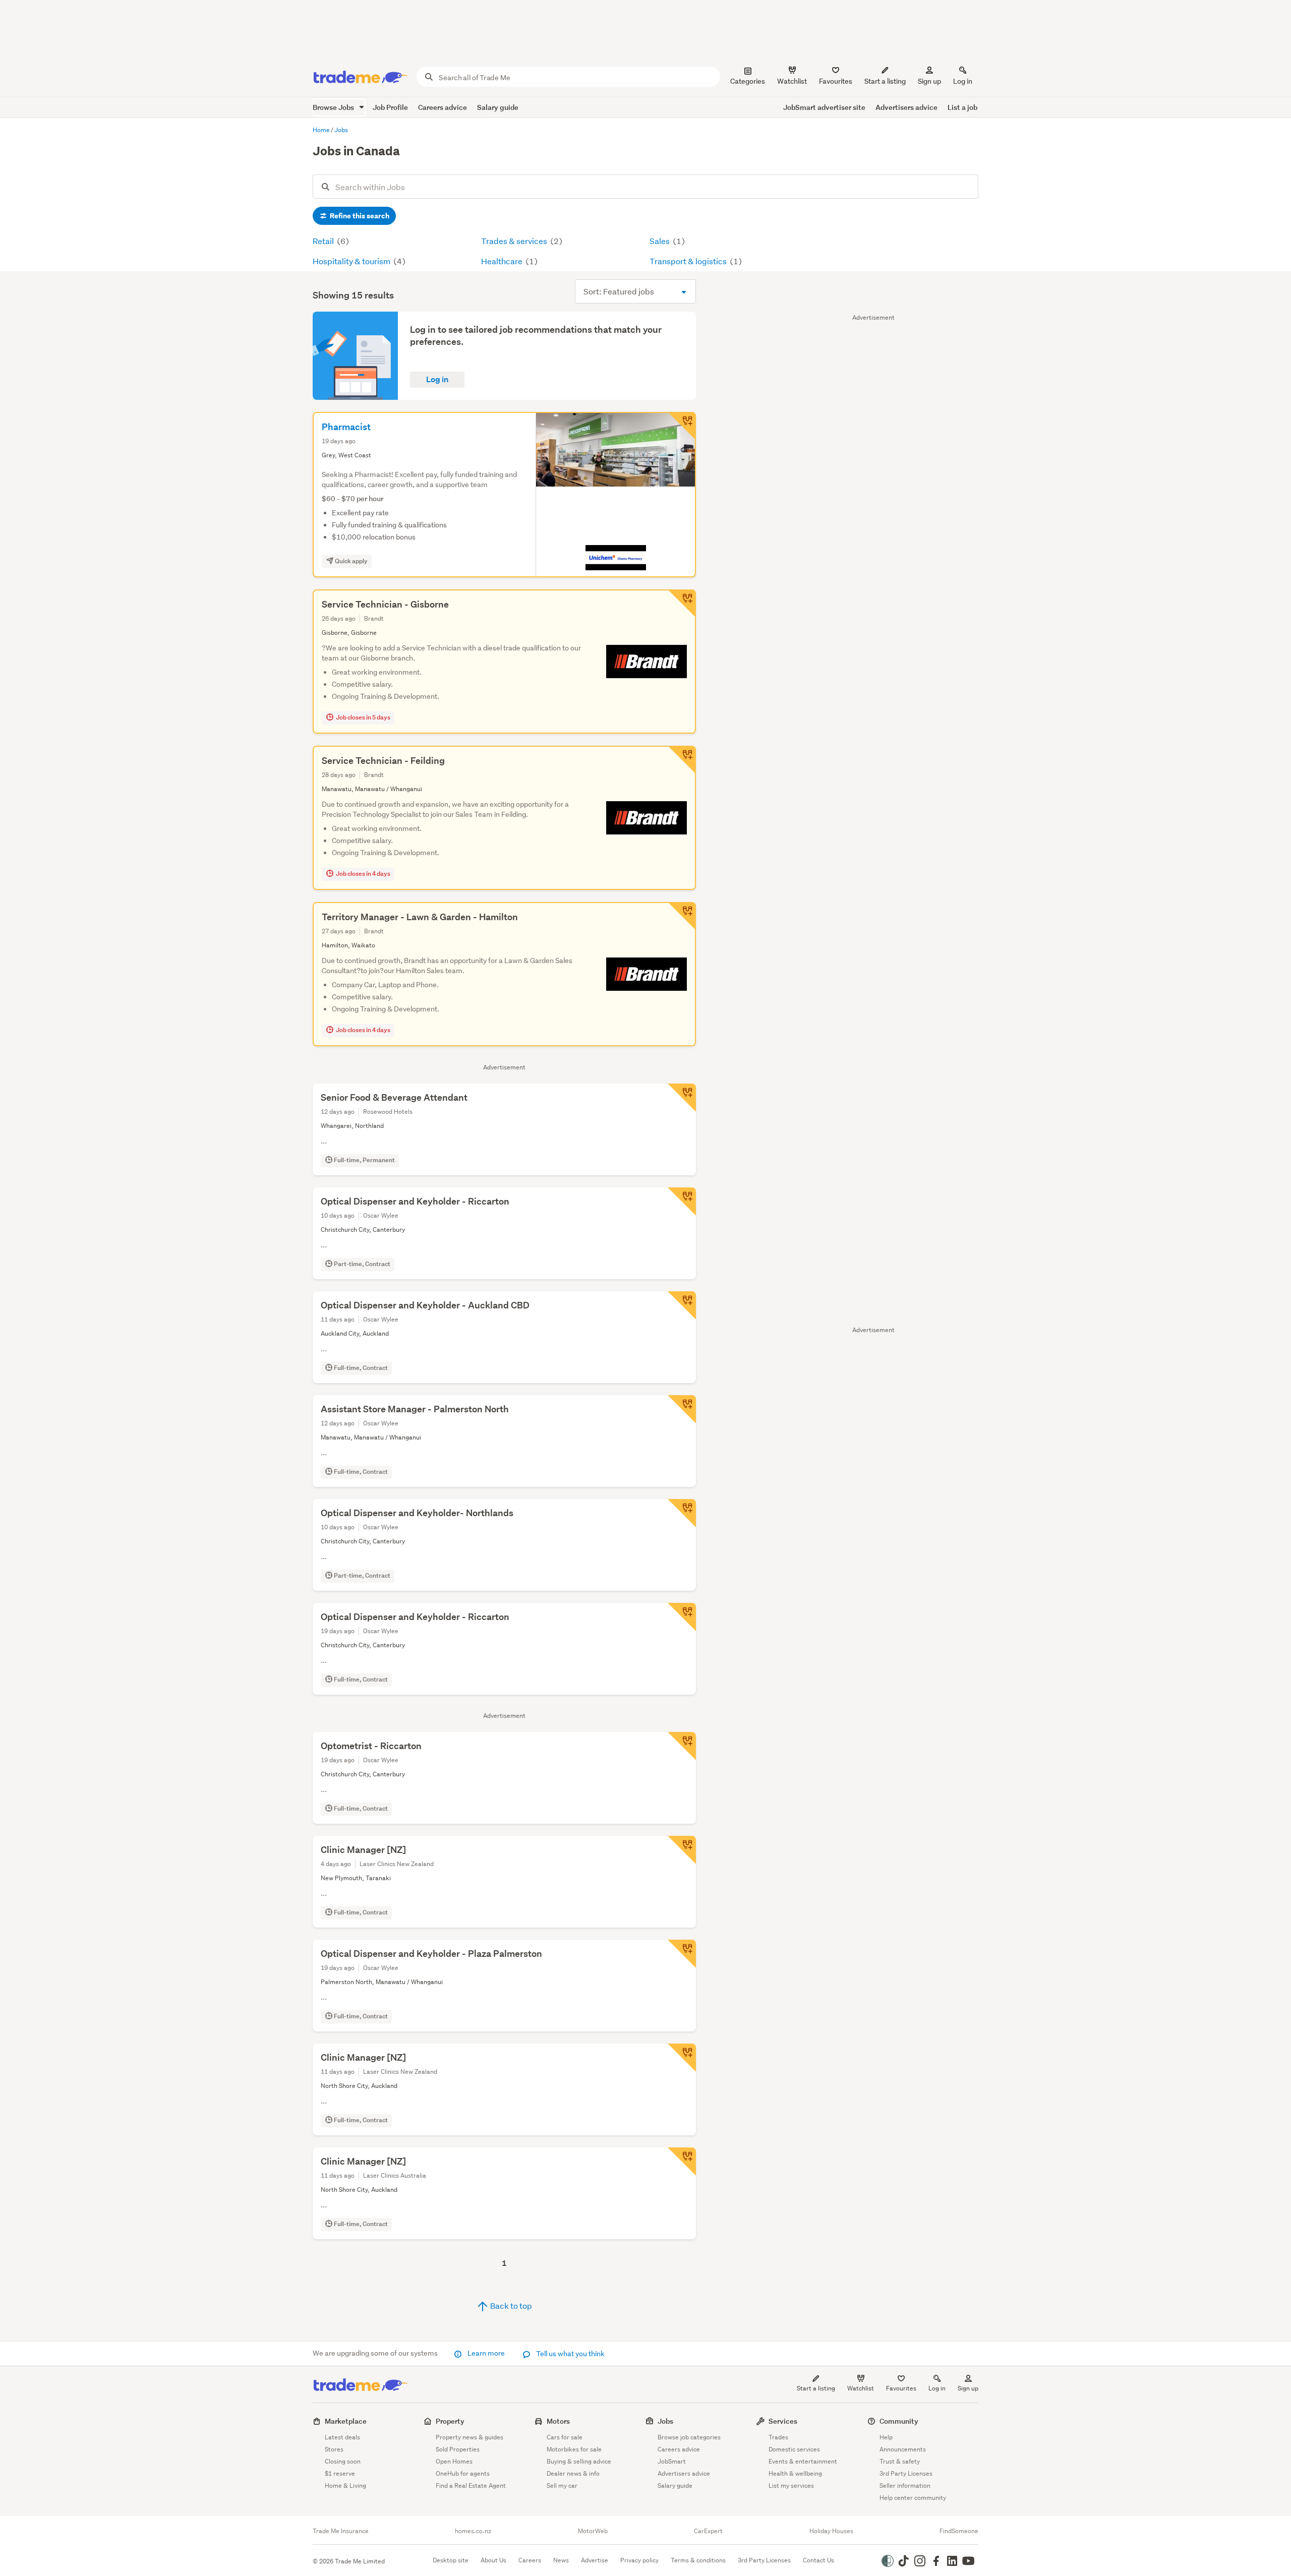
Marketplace (346, 2421)
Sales (660, 241)
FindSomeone (959, 2531)
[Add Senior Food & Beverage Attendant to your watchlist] (682, 1098)
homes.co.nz (473, 2531)
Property (450, 2421)
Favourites (901, 2388)
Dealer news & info (573, 2473)
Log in (963, 81)
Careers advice (443, 107)
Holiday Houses (831, 2531)
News (561, 2560)
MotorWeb (593, 2531)
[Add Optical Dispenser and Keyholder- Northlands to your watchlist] (682, 1513)
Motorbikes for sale (574, 2449)
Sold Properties (458, 2449)
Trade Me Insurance (341, 2531)
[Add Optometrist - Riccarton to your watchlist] (682, 1746)
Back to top (510, 2305)
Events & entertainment (803, 2461)
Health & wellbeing (795, 2473)
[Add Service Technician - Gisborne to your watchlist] (682, 604)
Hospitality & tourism (352, 261)
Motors (558, 2421)
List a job (962, 107)
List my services (791, 2485)
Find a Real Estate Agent (471, 2485)
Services (783, 2421)
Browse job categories (689, 2437)
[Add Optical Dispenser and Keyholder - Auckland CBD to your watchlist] (682, 1305)
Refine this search (359, 216)
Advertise (595, 2560)
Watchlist (861, 2388)
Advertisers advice (906, 107)
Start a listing (816, 2388)
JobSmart (672, 2461)
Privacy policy (639, 2560)
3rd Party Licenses (906, 2473)
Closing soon (343, 2461)
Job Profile (390, 107)
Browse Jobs (334, 107)
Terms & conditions (698, 2560)
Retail (324, 241)
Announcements (903, 2449)
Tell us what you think (570, 2354)
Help (886, 2437)
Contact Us (818, 2560)
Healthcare (503, 261)
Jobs (665, 2421)
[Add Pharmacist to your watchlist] (682, 426)
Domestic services (794, 2449)
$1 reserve (340, 2473)
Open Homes (454, 2461)
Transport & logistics (689, 261)
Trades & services (515, 241)
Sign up (929, 81)
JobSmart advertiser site (824, 107)
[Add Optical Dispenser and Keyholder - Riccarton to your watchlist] (682, 1202)
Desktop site (451, 2560)
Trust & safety (900, 2461)
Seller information (905, 2485)
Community (899, 2421)
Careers (530, 2560)
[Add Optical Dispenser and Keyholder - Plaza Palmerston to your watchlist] (682, 1954)
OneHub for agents (463, 2473)
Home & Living (345, 2485)
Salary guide (498, 107)
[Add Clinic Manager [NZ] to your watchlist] (682, 1850)
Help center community (913, 2498)
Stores (334, 2449)
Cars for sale (565, 2437)
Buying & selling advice (579, 2461)
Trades (778, 2437)
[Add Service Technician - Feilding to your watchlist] (682, 760)
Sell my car (562, 2485)
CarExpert (708, 2531)
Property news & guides (470, 2437)
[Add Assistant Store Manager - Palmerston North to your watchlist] (682, 1409)
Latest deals (342, 2437)
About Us (493, 2560)
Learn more (486, 2353)
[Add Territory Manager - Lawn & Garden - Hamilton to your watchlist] (682, 916)
